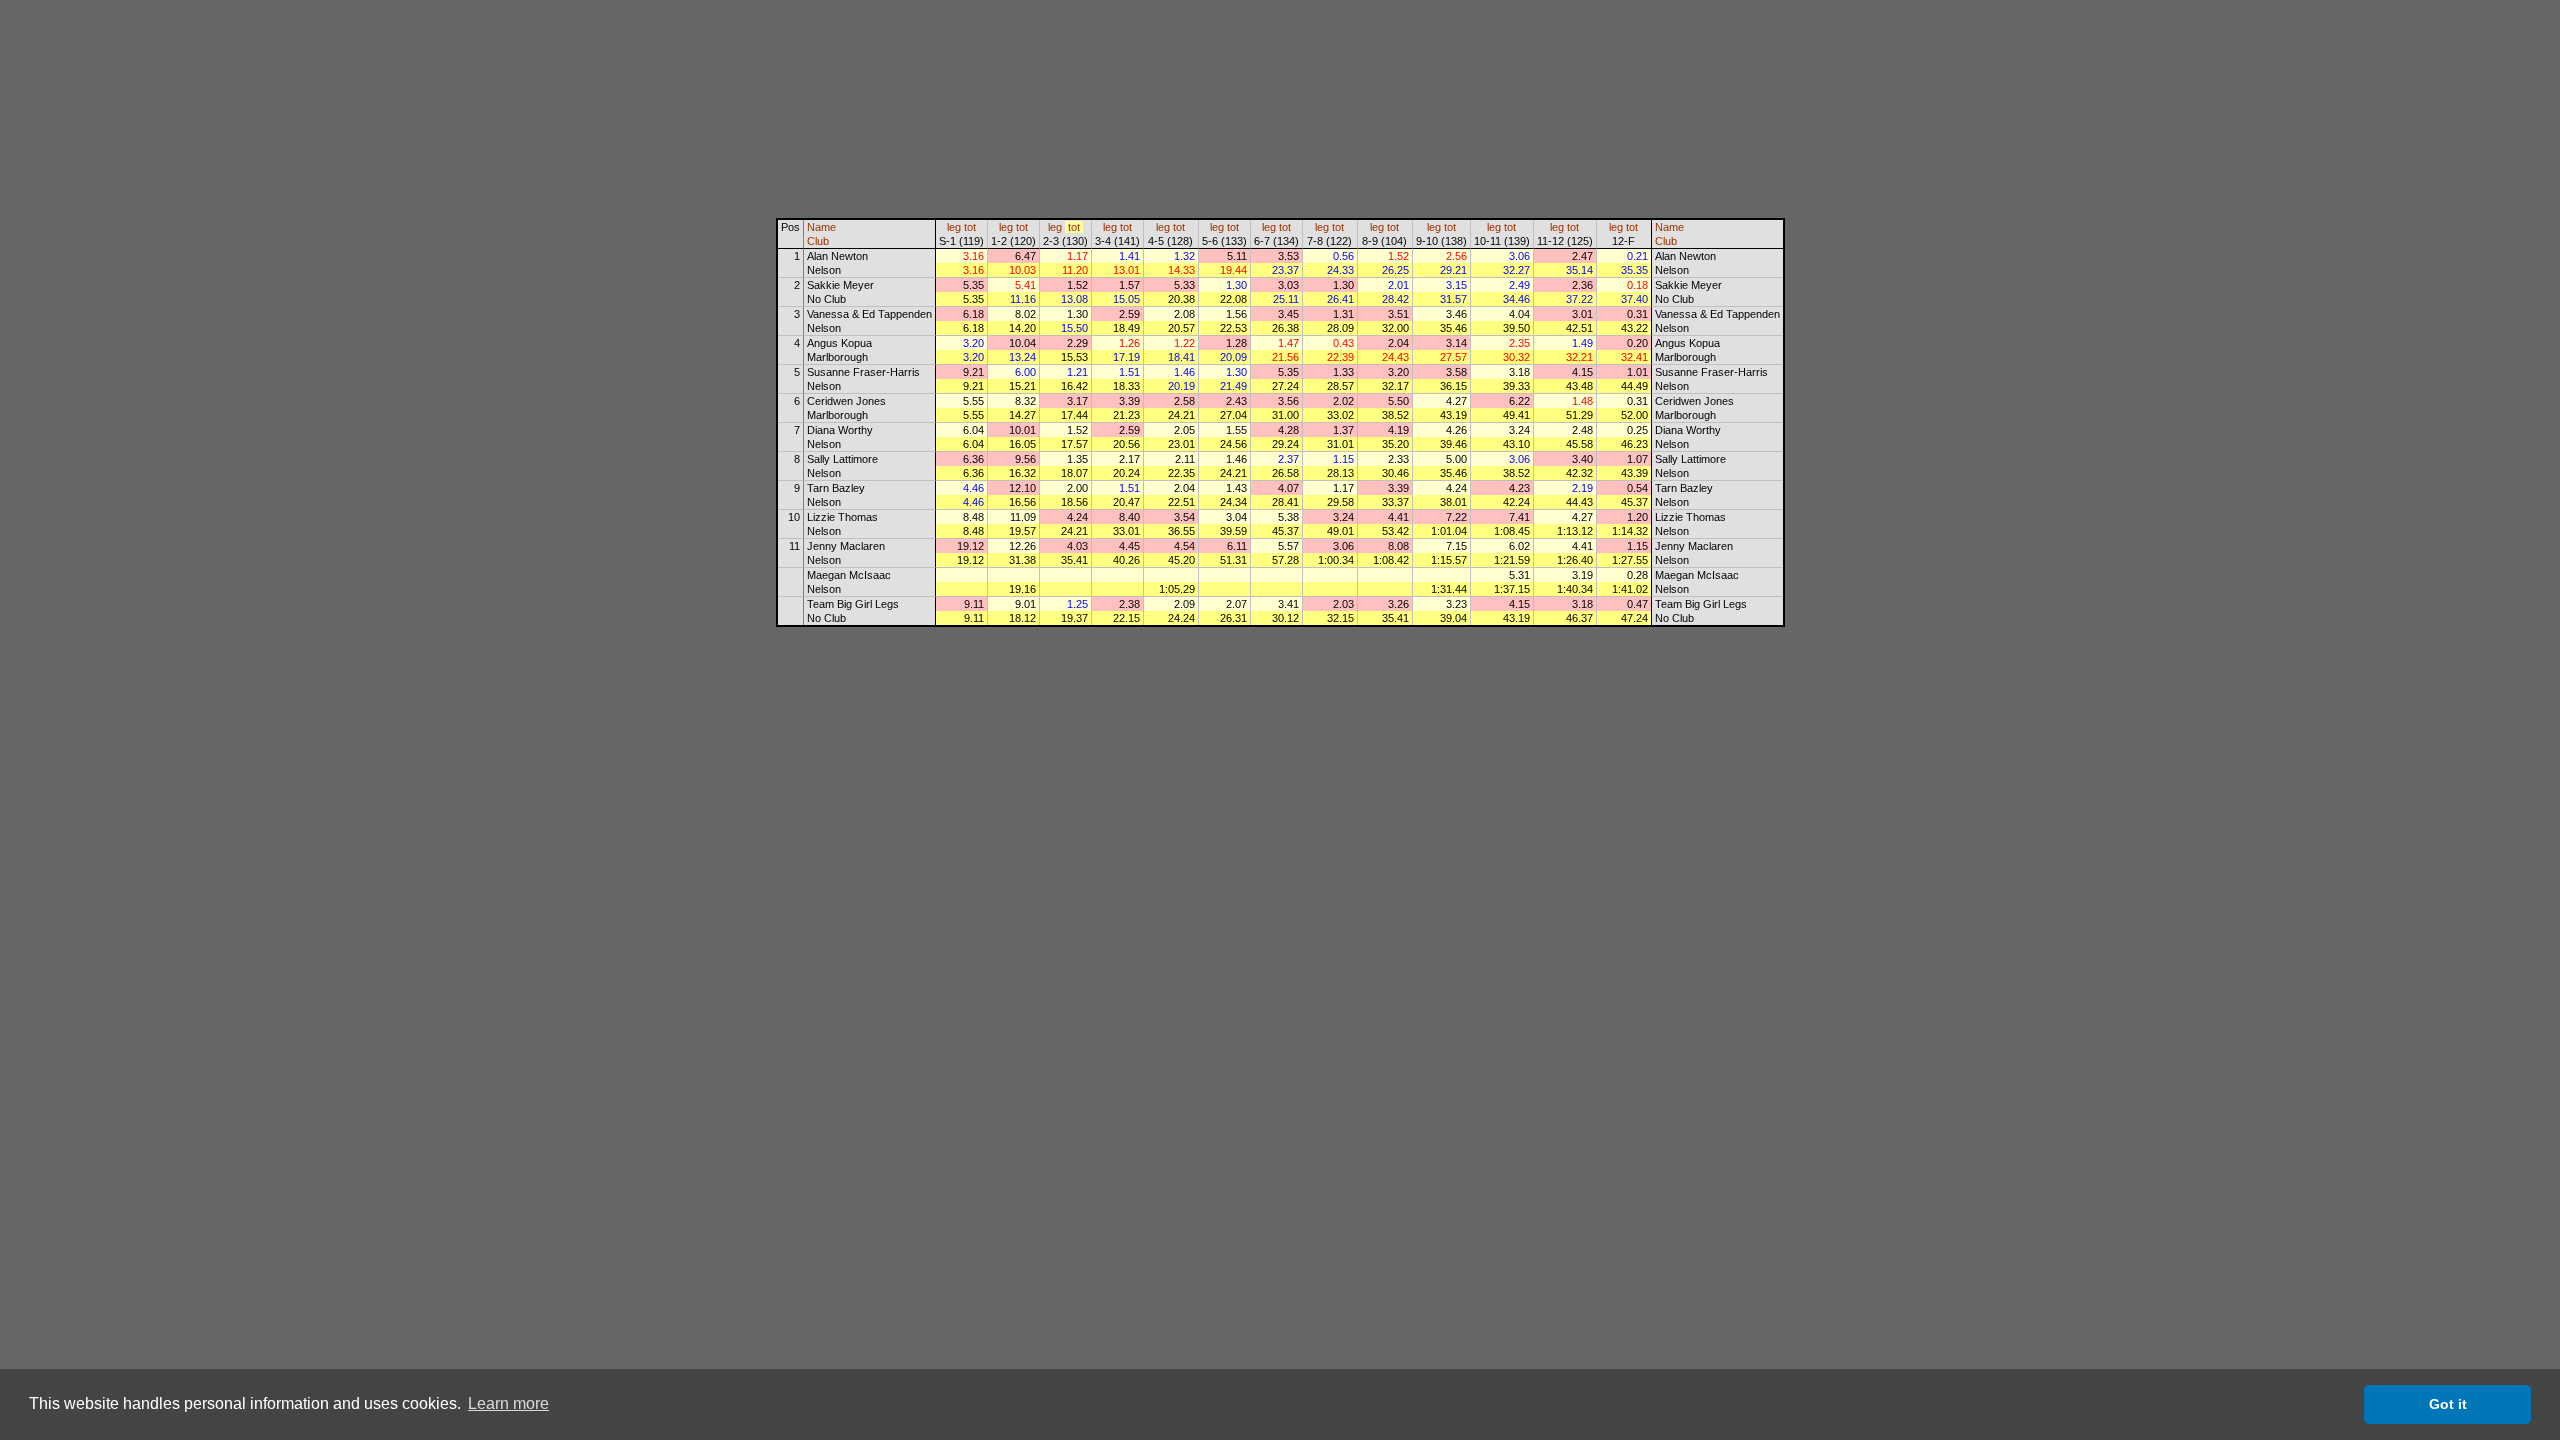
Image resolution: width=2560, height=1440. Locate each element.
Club (818, 241)
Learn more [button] (508, 1403)
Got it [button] (2448, 1404)
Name (821, 227)
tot (970, 227)
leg (954, 227)
